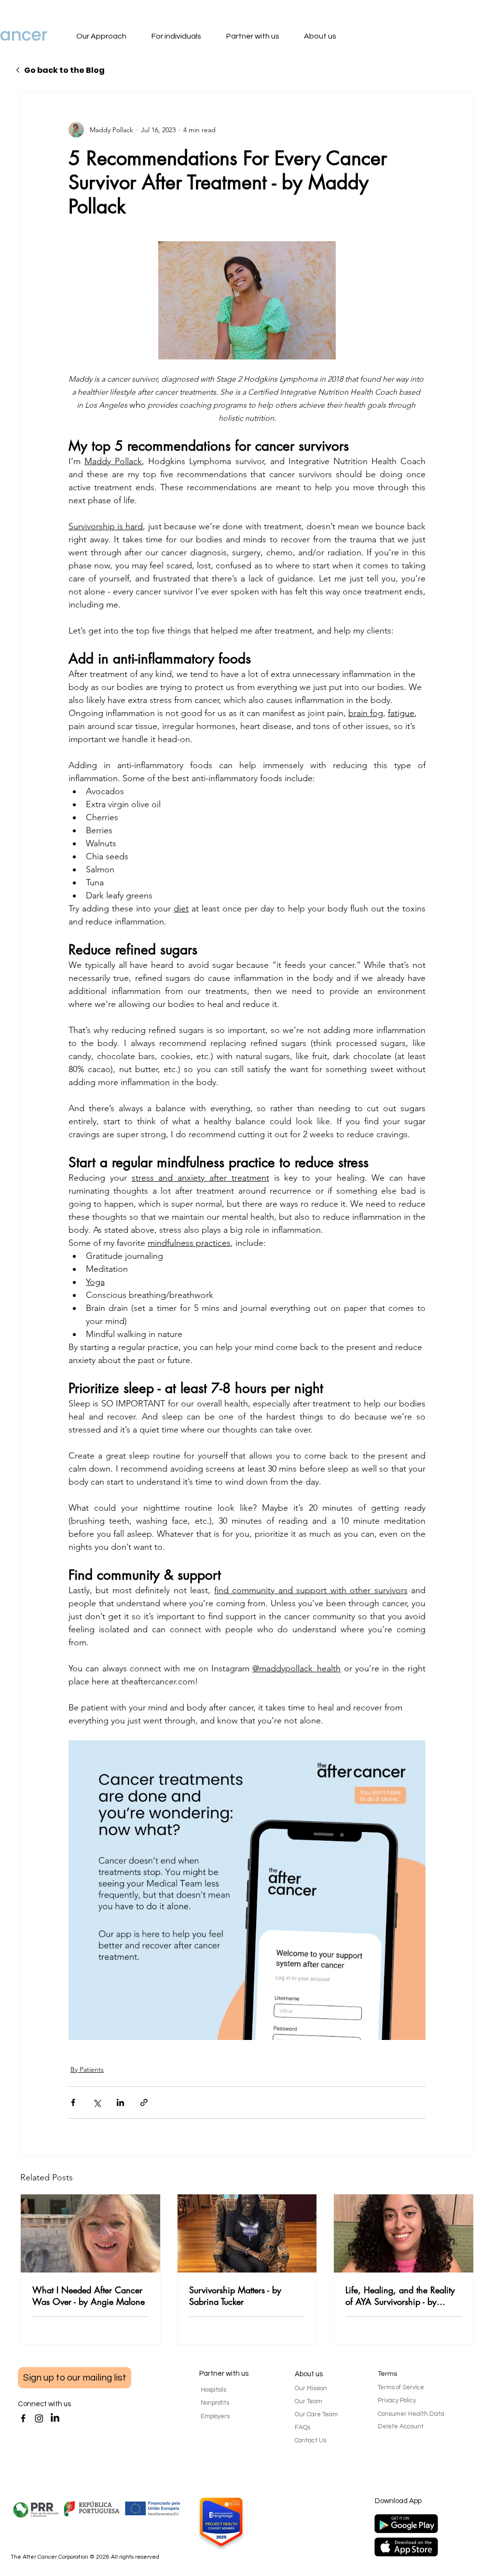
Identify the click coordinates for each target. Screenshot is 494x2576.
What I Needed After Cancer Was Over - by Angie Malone (89, 2296)
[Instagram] (39, 2418)
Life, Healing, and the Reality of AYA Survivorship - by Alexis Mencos (400, 2296)
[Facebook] (23, 2418)
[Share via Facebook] (73, 2102)
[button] (111, 37)
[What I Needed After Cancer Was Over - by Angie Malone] (90, 2233)
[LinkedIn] (55, 2418)
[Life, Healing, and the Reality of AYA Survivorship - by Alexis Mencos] (404, 2233)
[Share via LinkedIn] (120, 2102)
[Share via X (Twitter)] (97, 2102)
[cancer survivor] (247, 2233)
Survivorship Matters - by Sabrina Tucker (235, 2296)
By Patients (87, 2069)
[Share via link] (144, 2102)
